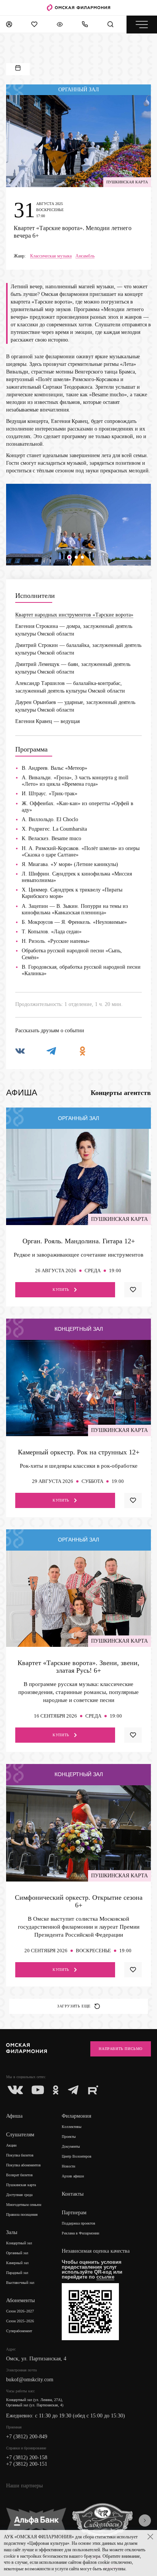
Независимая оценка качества (96, 2251)
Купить (61, 1290)
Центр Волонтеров (77, 2156)
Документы (71, 2146)
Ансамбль (85, 256)
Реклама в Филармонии (80, 2233)
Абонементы (20, 2300)
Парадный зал (17, 2273)
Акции (11, 2145)
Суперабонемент (19, 2331)
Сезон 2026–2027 (20, 2311)
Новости (68, 2166)
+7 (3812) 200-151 (27, 2464)
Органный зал (17, 2253)
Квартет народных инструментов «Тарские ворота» (74, 615)
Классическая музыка (51, 256)
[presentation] (145, 2520)
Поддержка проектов (78, 2223)
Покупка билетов (20, 2155)
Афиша (14, 2116)
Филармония (76, 2116)
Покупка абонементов (23, 2165)
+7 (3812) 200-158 (27, 2458)
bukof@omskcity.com (30, 2380)
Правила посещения (22, 2214)
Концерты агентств (121, 1093)
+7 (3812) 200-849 (27, 2437)
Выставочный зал (20, 2283)
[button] (69, 557)
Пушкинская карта (21, 2185)
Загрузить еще (74, 2006)
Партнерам (74, 2213)
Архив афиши (73, 2176)
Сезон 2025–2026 (20, 2321)
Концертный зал (19, 2243)
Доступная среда (19, 2195)
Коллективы (72, 2127)
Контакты (73, 2194)
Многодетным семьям (24, 2205)
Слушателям (20, 2135)
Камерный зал (17, 2263)
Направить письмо (121, 2049)
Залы (12, 2232)
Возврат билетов (19, 2175)
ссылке (105, 2277)
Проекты (69, 2137)
